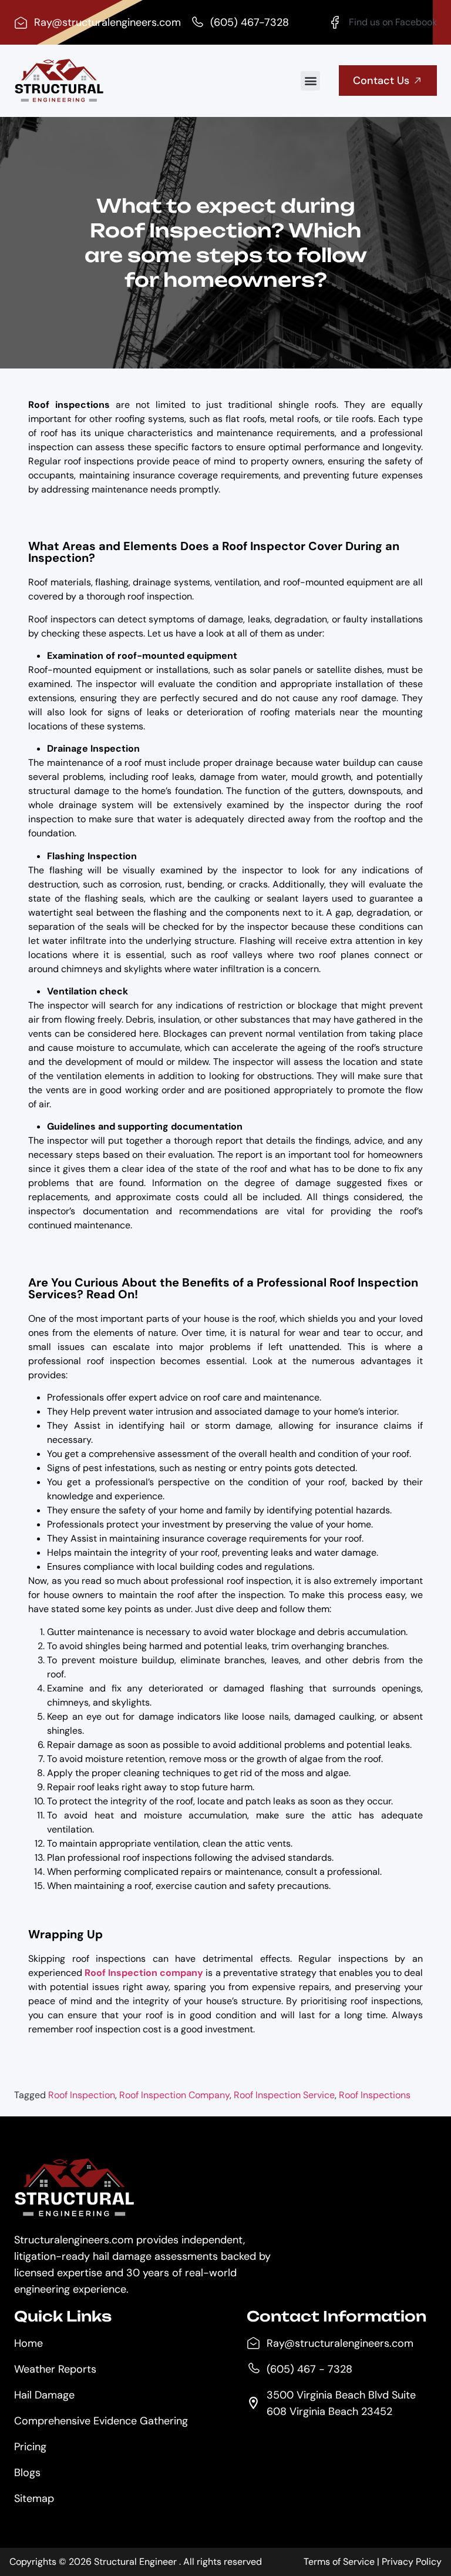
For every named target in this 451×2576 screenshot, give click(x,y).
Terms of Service (339, 2562)
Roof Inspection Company (174, 2095)
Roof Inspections (375, 2095)
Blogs (27, 2473)
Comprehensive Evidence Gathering (101, 2421)
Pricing (30, 2447)
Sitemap (34, 2498)
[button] (310, 81)
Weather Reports (55, 2369)
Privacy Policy (412, 2562)
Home (28, 2343)
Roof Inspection (82, 2095)
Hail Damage (44, 2395)
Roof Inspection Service (284, 2095)
